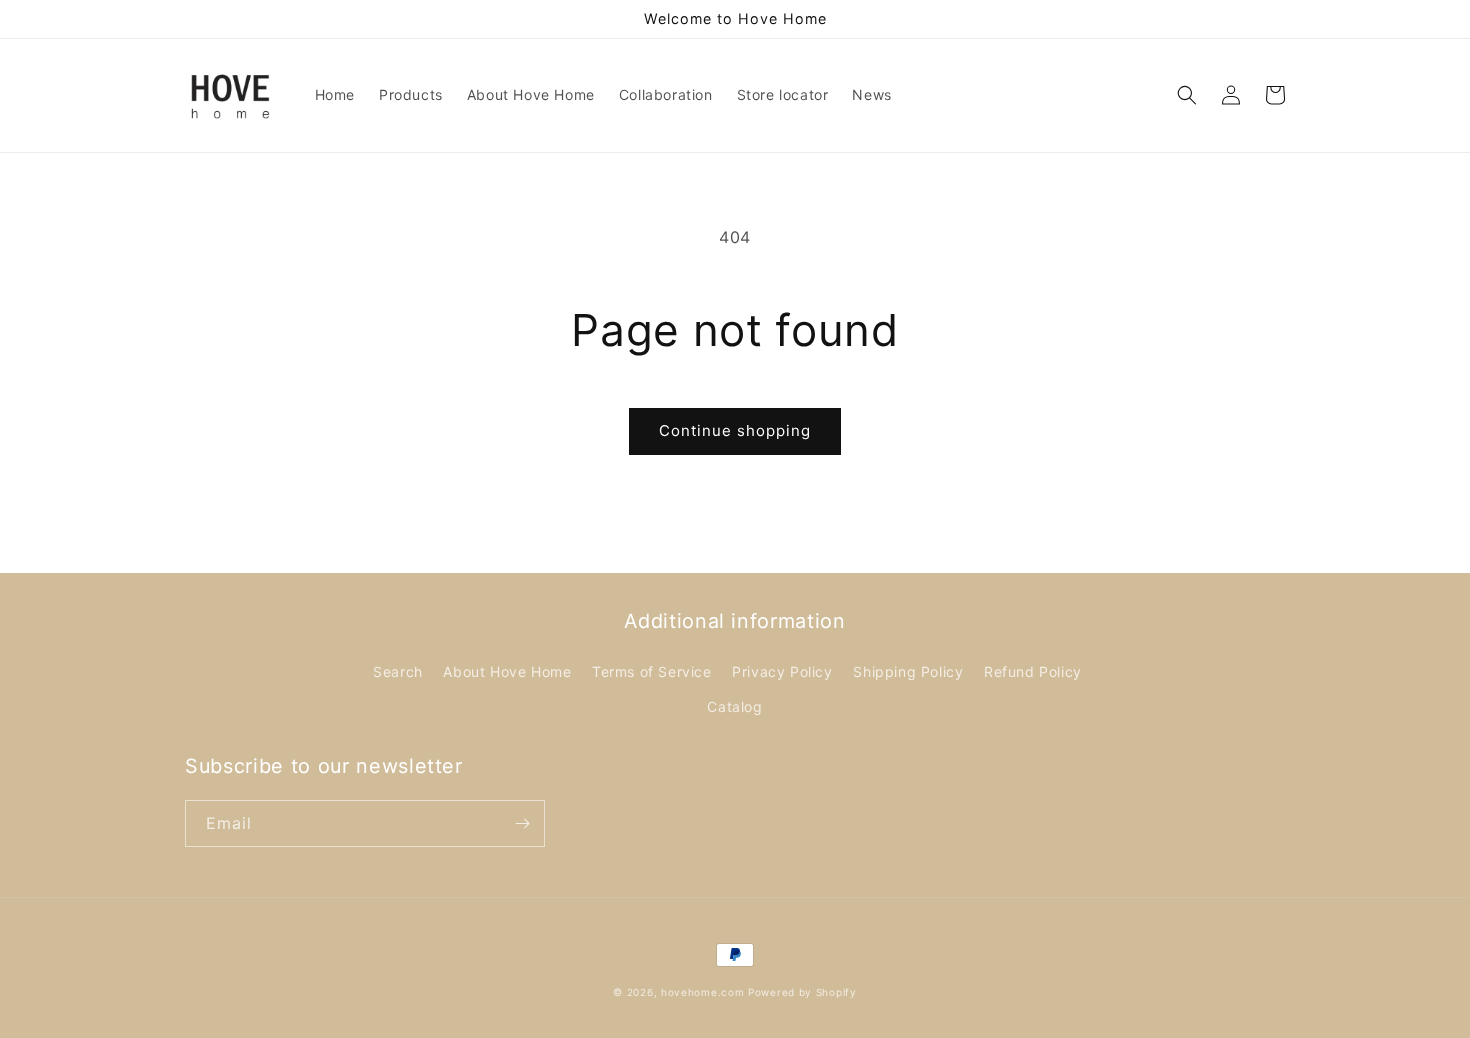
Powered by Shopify (802, 992)
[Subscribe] (522, 823)
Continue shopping (735, 430)
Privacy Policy (782, 671)
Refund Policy (1033, 671)
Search (398, 671)
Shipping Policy (908, 671)
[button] (1187, 95)
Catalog (734, 706)
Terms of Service (652, 671)
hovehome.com (702, 992)
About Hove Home (507, 671)
